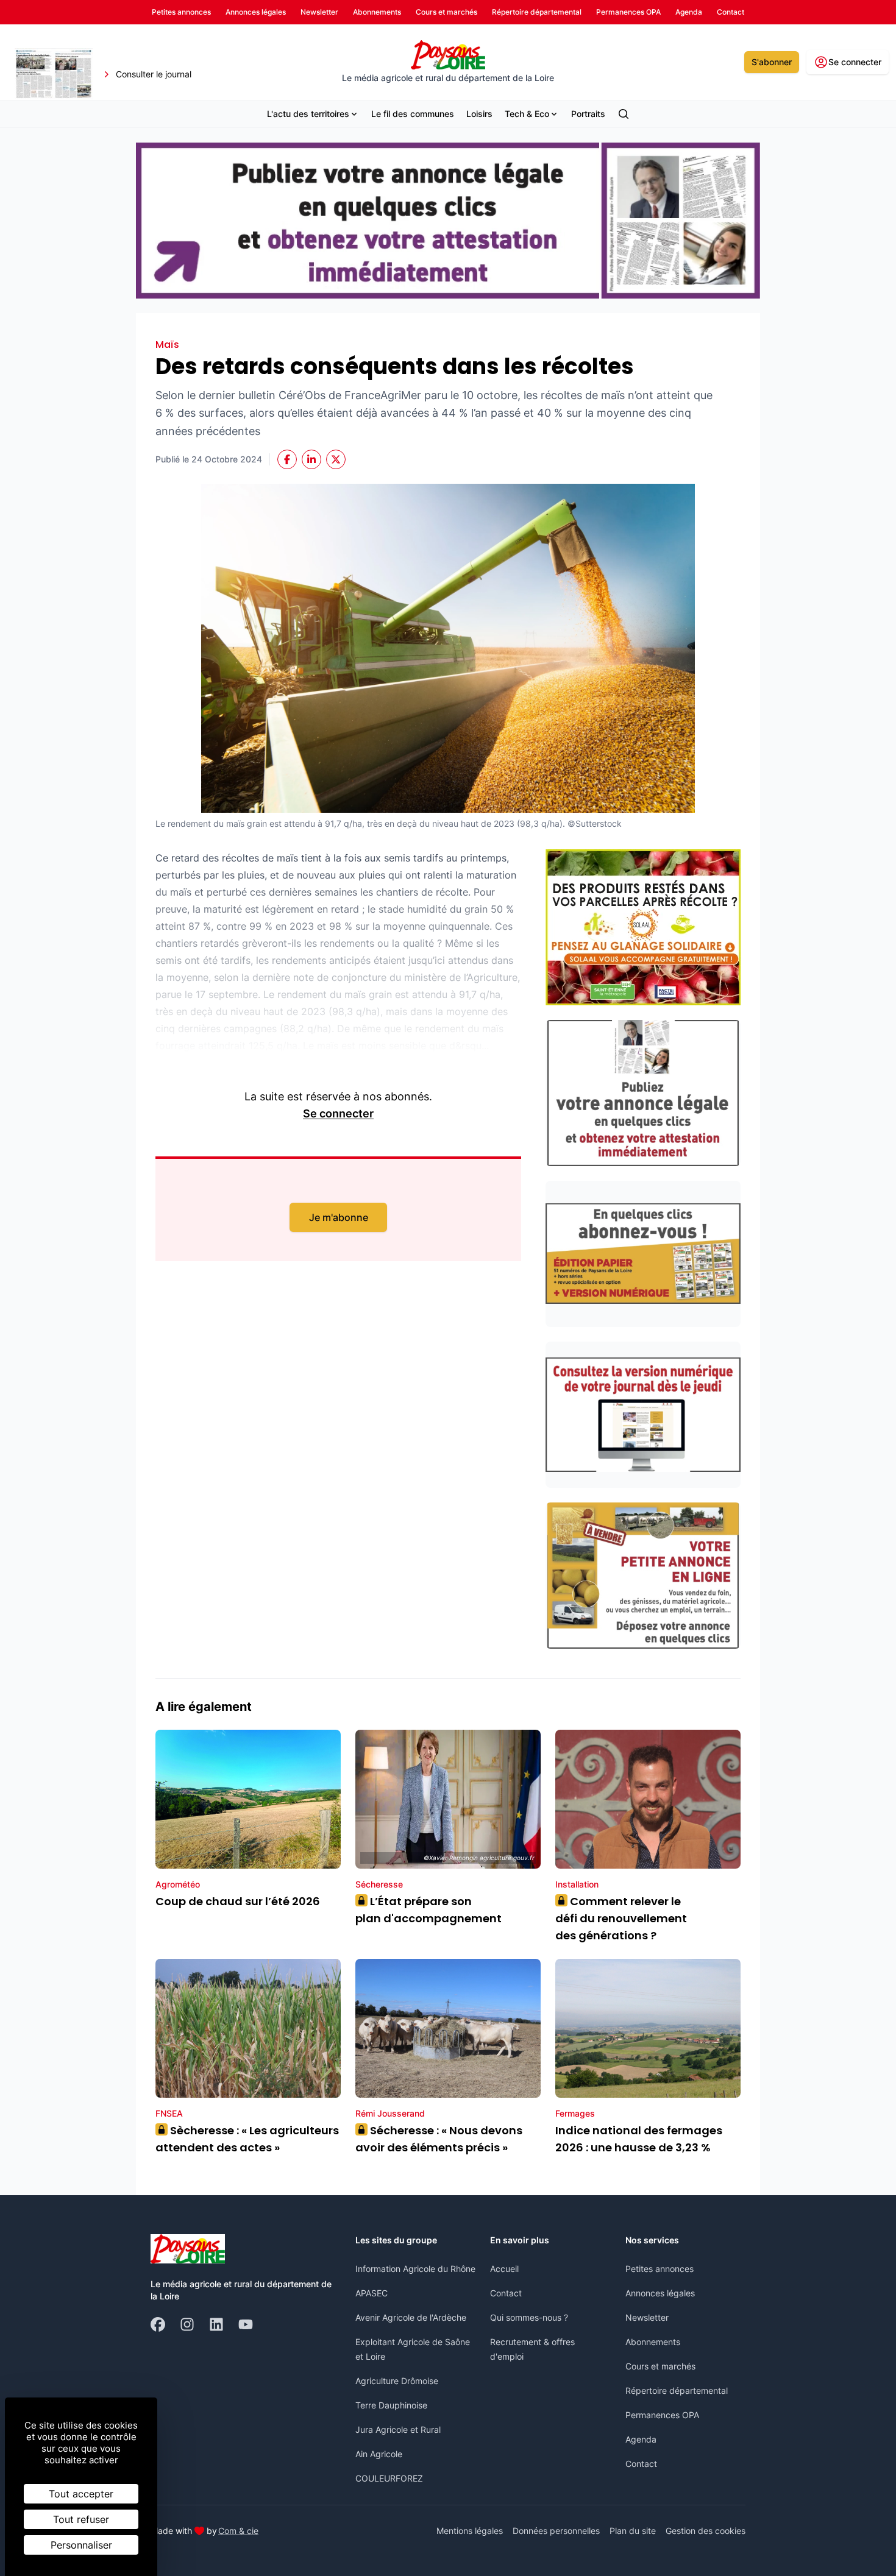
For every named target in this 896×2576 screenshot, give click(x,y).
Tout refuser (81, 2519)
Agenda (641, 2439)
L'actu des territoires (308, 114)
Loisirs (479, 114)
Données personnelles (556, 2531)
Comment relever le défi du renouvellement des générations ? (621, 1918)
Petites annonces (660, 2269)
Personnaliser (81, 2545)
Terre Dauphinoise (391, 2405)
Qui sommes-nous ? (529, 2317)
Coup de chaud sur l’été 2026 (238, 1901)
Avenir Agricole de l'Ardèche (411, 2317)
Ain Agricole (379, 2454)
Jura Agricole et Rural (398, 2429)
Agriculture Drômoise (397, 2381)
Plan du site (633, 2531)
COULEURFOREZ (389, 2478)
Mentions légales (470, 2531)
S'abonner (772, 62)
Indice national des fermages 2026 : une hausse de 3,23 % (639, 2139)
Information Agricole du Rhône (415, 2269)
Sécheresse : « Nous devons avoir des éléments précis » (439, 2139)
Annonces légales (660, 2293)
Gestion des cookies (706, 2531)
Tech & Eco (527, 114)
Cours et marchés (660, 2366)
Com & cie (238, 2530)
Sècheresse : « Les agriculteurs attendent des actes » (247, 2139)
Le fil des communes (413, 114)
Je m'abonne (339, 1217)
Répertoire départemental (677, 2390)
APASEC (372, 2293)
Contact (506, 2293)
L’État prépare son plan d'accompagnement (430, 1910)
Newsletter (647, 2317)
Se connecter (338, 1113)
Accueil (504, 2269)
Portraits (588, 114)
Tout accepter (81, 2494)
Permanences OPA (662, 2415)
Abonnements (653, 2342)
